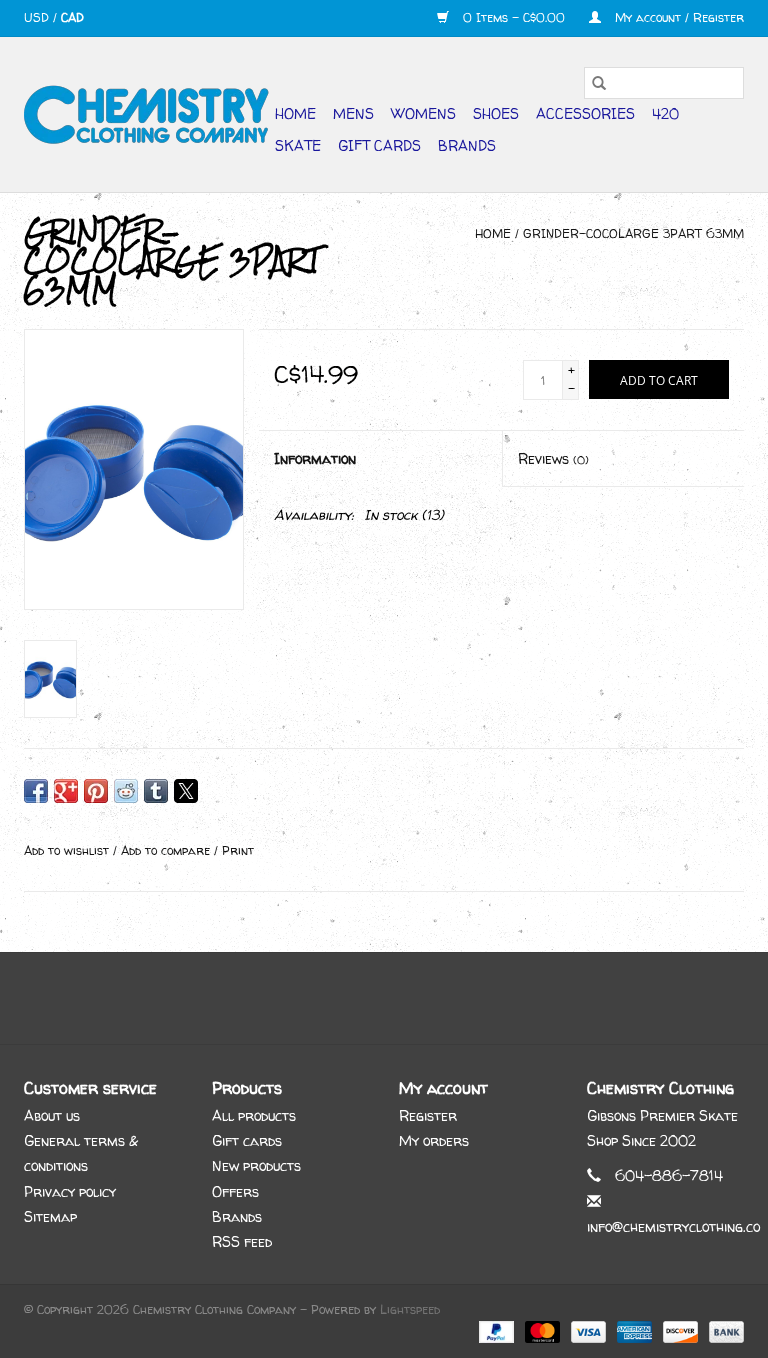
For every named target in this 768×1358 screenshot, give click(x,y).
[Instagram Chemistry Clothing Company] (402, 998)
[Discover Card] (679, 1330)
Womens (423, 113)
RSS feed (242, 1241)
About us (52, 1115)
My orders (434, 1140)
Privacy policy (70, 1191)
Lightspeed (410, 1309)
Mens (353, 113)
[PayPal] (495, 1330)
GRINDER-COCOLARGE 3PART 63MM (633, 233)
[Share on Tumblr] (156, 791)
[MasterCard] (541, 1330)
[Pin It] (96, 791)
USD (38, 17)
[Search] (599, 83)
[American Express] (633, 1330)
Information (315, 458)
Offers (235, 1191)
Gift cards (379, 145)
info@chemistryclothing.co (673, 1226)
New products (256, 1165)
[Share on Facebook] (36, 791)
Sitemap (50, 1216)
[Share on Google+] (66, 791)
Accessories (585, 113)
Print (238, 850)
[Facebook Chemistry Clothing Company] (366, 998)
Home (295, 113)
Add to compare (167, 850)
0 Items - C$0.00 (514, 17)
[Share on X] (186, 791)
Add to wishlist (68, 850)
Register (428, 1115)
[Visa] (587, 1330)
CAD (72, 17)
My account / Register (677, 17)
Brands (467, 145)
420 (665, 113)
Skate (298, 145)
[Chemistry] (146, 114)
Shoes (496, 113)
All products (254, 1115)
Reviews (553, 458)
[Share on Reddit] (126, 791)
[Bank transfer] (723, 1330)
